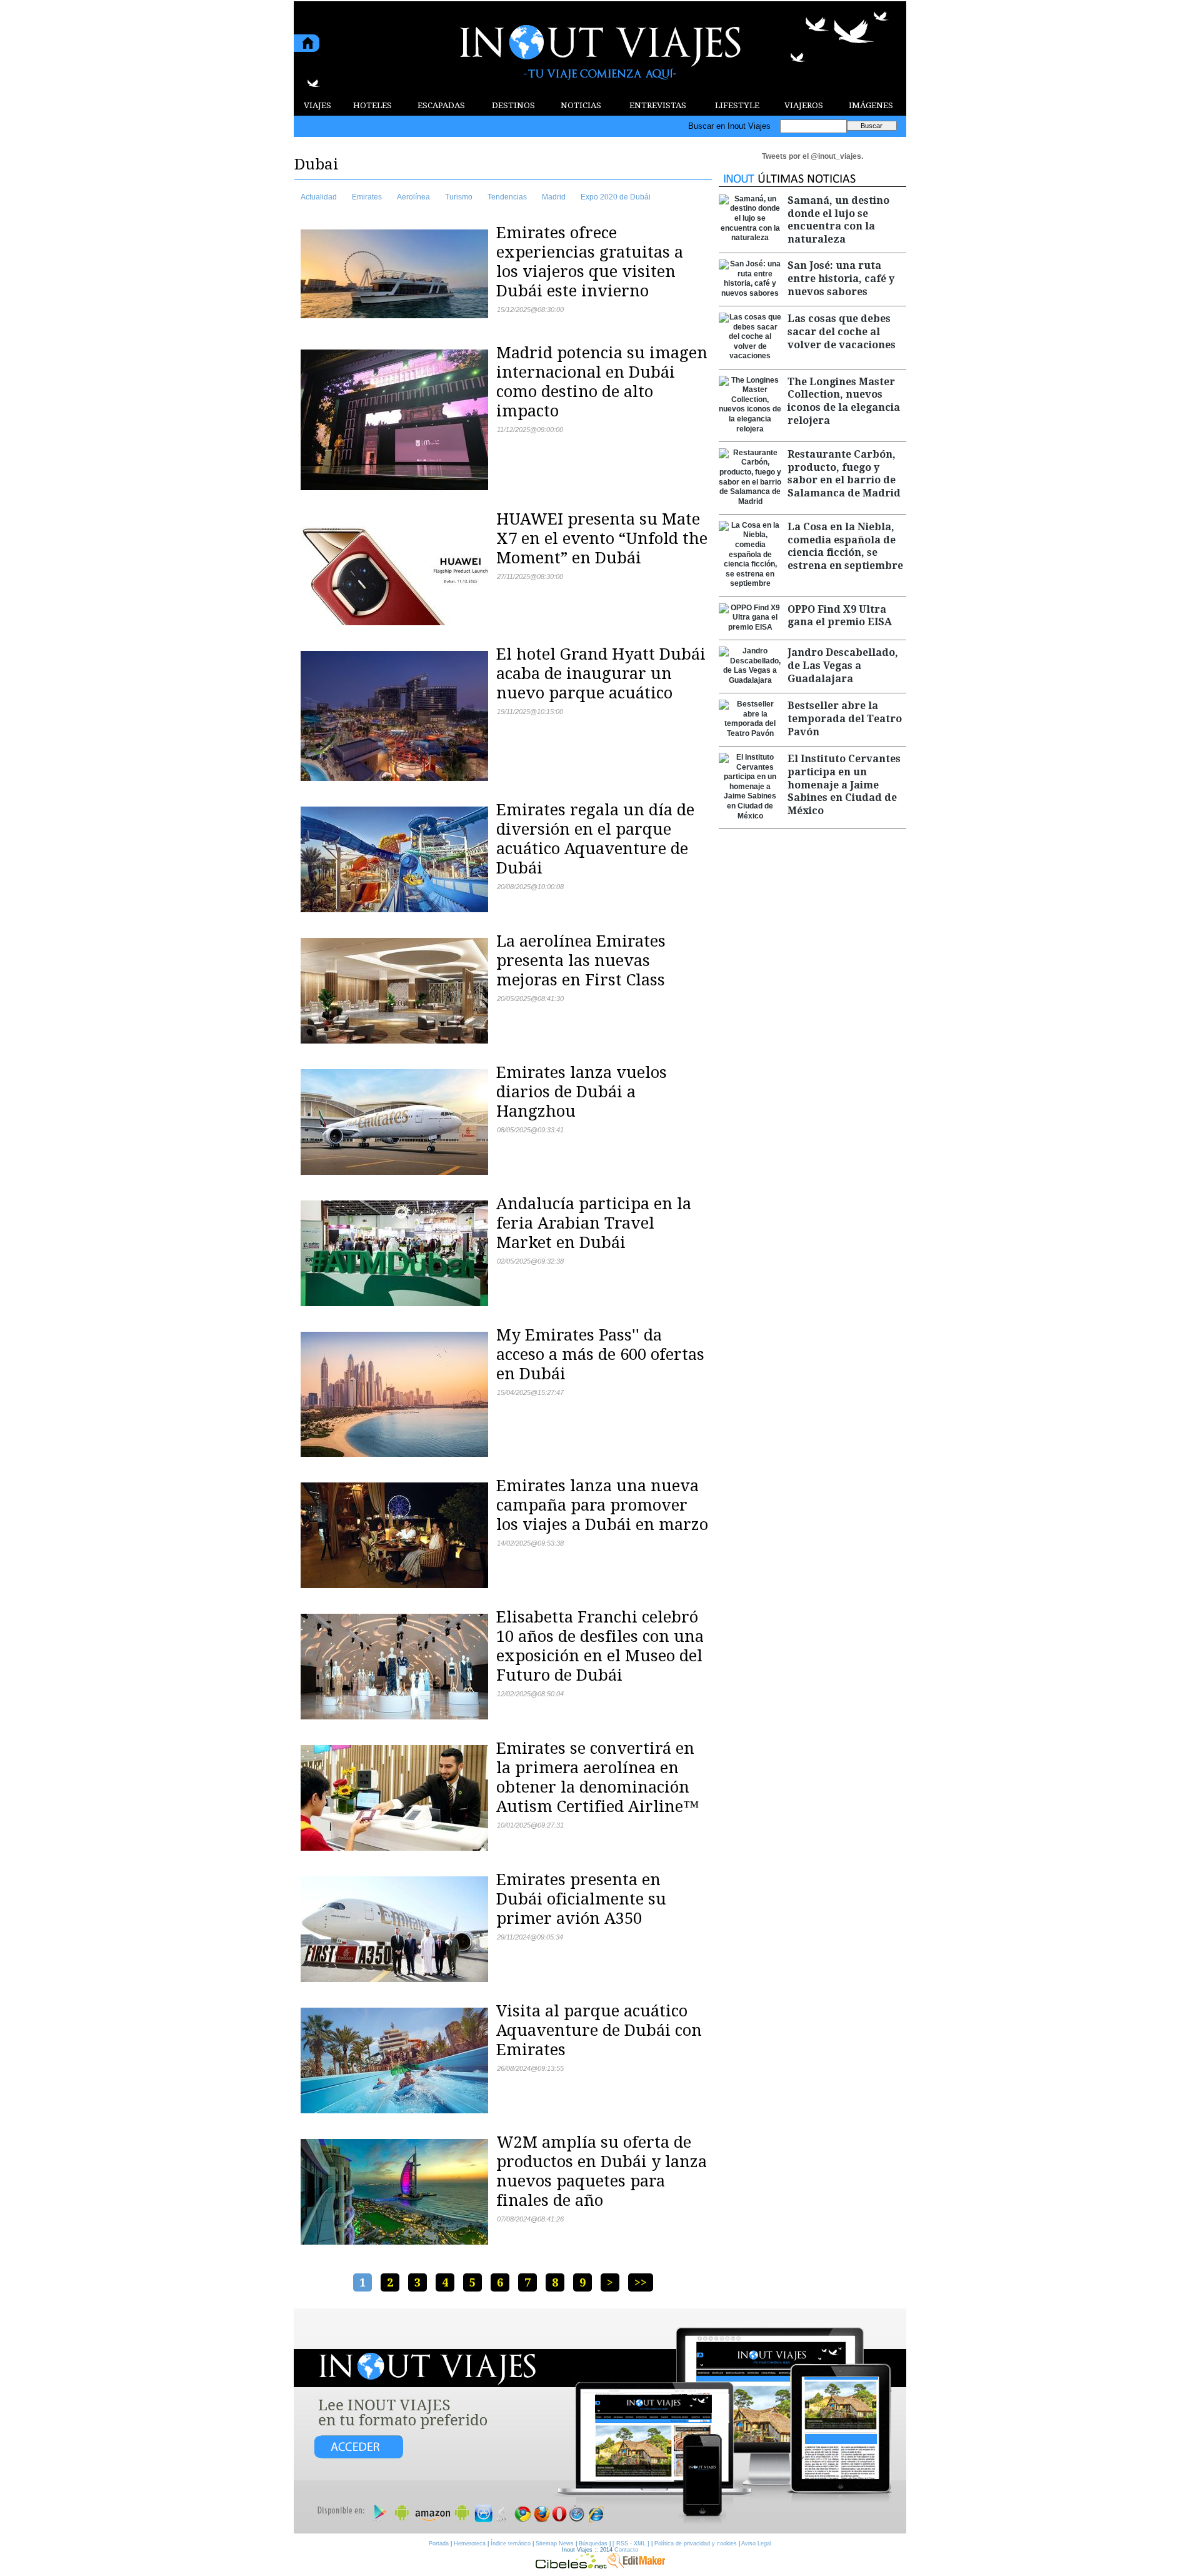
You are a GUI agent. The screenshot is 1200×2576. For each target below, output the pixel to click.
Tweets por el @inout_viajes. (812, 156)
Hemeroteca (470, 2543)
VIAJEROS (804, 105)
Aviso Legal (756, 2543)
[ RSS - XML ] (631, 2543)
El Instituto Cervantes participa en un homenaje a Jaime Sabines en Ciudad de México (844, 785)
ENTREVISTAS (658, 105)
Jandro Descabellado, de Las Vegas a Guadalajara (843, 666)
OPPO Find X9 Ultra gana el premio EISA (840, 616)
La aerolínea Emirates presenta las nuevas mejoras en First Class (581, 960)
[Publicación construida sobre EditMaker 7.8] (636, 2565)
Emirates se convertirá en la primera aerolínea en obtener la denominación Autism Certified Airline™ (597, 1777)
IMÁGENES (871, 105)
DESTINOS (513, 105)
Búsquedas (593, 2543)
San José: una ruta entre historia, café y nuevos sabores (841, 279)
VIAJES (317, 105)
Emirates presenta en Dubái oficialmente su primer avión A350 (581, 1899)
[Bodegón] (600, 2422)
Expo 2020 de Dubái (616, 197)
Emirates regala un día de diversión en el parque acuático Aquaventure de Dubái (595, 839)
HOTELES (372, 105)
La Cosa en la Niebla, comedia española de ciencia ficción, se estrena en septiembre (845, 546)
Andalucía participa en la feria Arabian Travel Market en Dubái (594, 1223)
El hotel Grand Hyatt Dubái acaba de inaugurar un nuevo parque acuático (601, 673)
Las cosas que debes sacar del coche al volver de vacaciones (842, 332)
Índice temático (511, 2543)
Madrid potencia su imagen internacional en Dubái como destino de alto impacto (602, 382)
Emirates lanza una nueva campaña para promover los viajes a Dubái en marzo (602, 1505)
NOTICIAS (581, 105)
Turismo (459, 197)
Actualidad (319, 197)
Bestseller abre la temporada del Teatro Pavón (845, 719)
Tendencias (507, 197)
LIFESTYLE (737, 105)
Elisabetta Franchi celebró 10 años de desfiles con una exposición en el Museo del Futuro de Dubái (600, 1646)
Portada (439, 2543)
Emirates (367, 197)
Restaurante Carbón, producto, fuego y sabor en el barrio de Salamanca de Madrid (844, 474)
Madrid (554, 197)
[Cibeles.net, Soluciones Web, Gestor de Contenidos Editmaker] (571, 2565)
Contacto (626, 2550)
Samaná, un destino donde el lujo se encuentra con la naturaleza (838, 220)
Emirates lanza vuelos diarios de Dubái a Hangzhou (582, 1092)
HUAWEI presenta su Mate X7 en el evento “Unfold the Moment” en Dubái (602, 538)
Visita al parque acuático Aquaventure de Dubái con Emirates (599, 2030)
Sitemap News (555, 2543)
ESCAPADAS (441, 105)
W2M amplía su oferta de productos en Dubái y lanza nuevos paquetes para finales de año (602, 2171)
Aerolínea (413, 197)
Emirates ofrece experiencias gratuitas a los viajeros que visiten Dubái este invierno (590, 262)
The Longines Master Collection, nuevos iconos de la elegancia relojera (844, 401)
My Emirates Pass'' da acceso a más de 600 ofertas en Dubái (600, 1354)
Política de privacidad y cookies (696, 2543)
